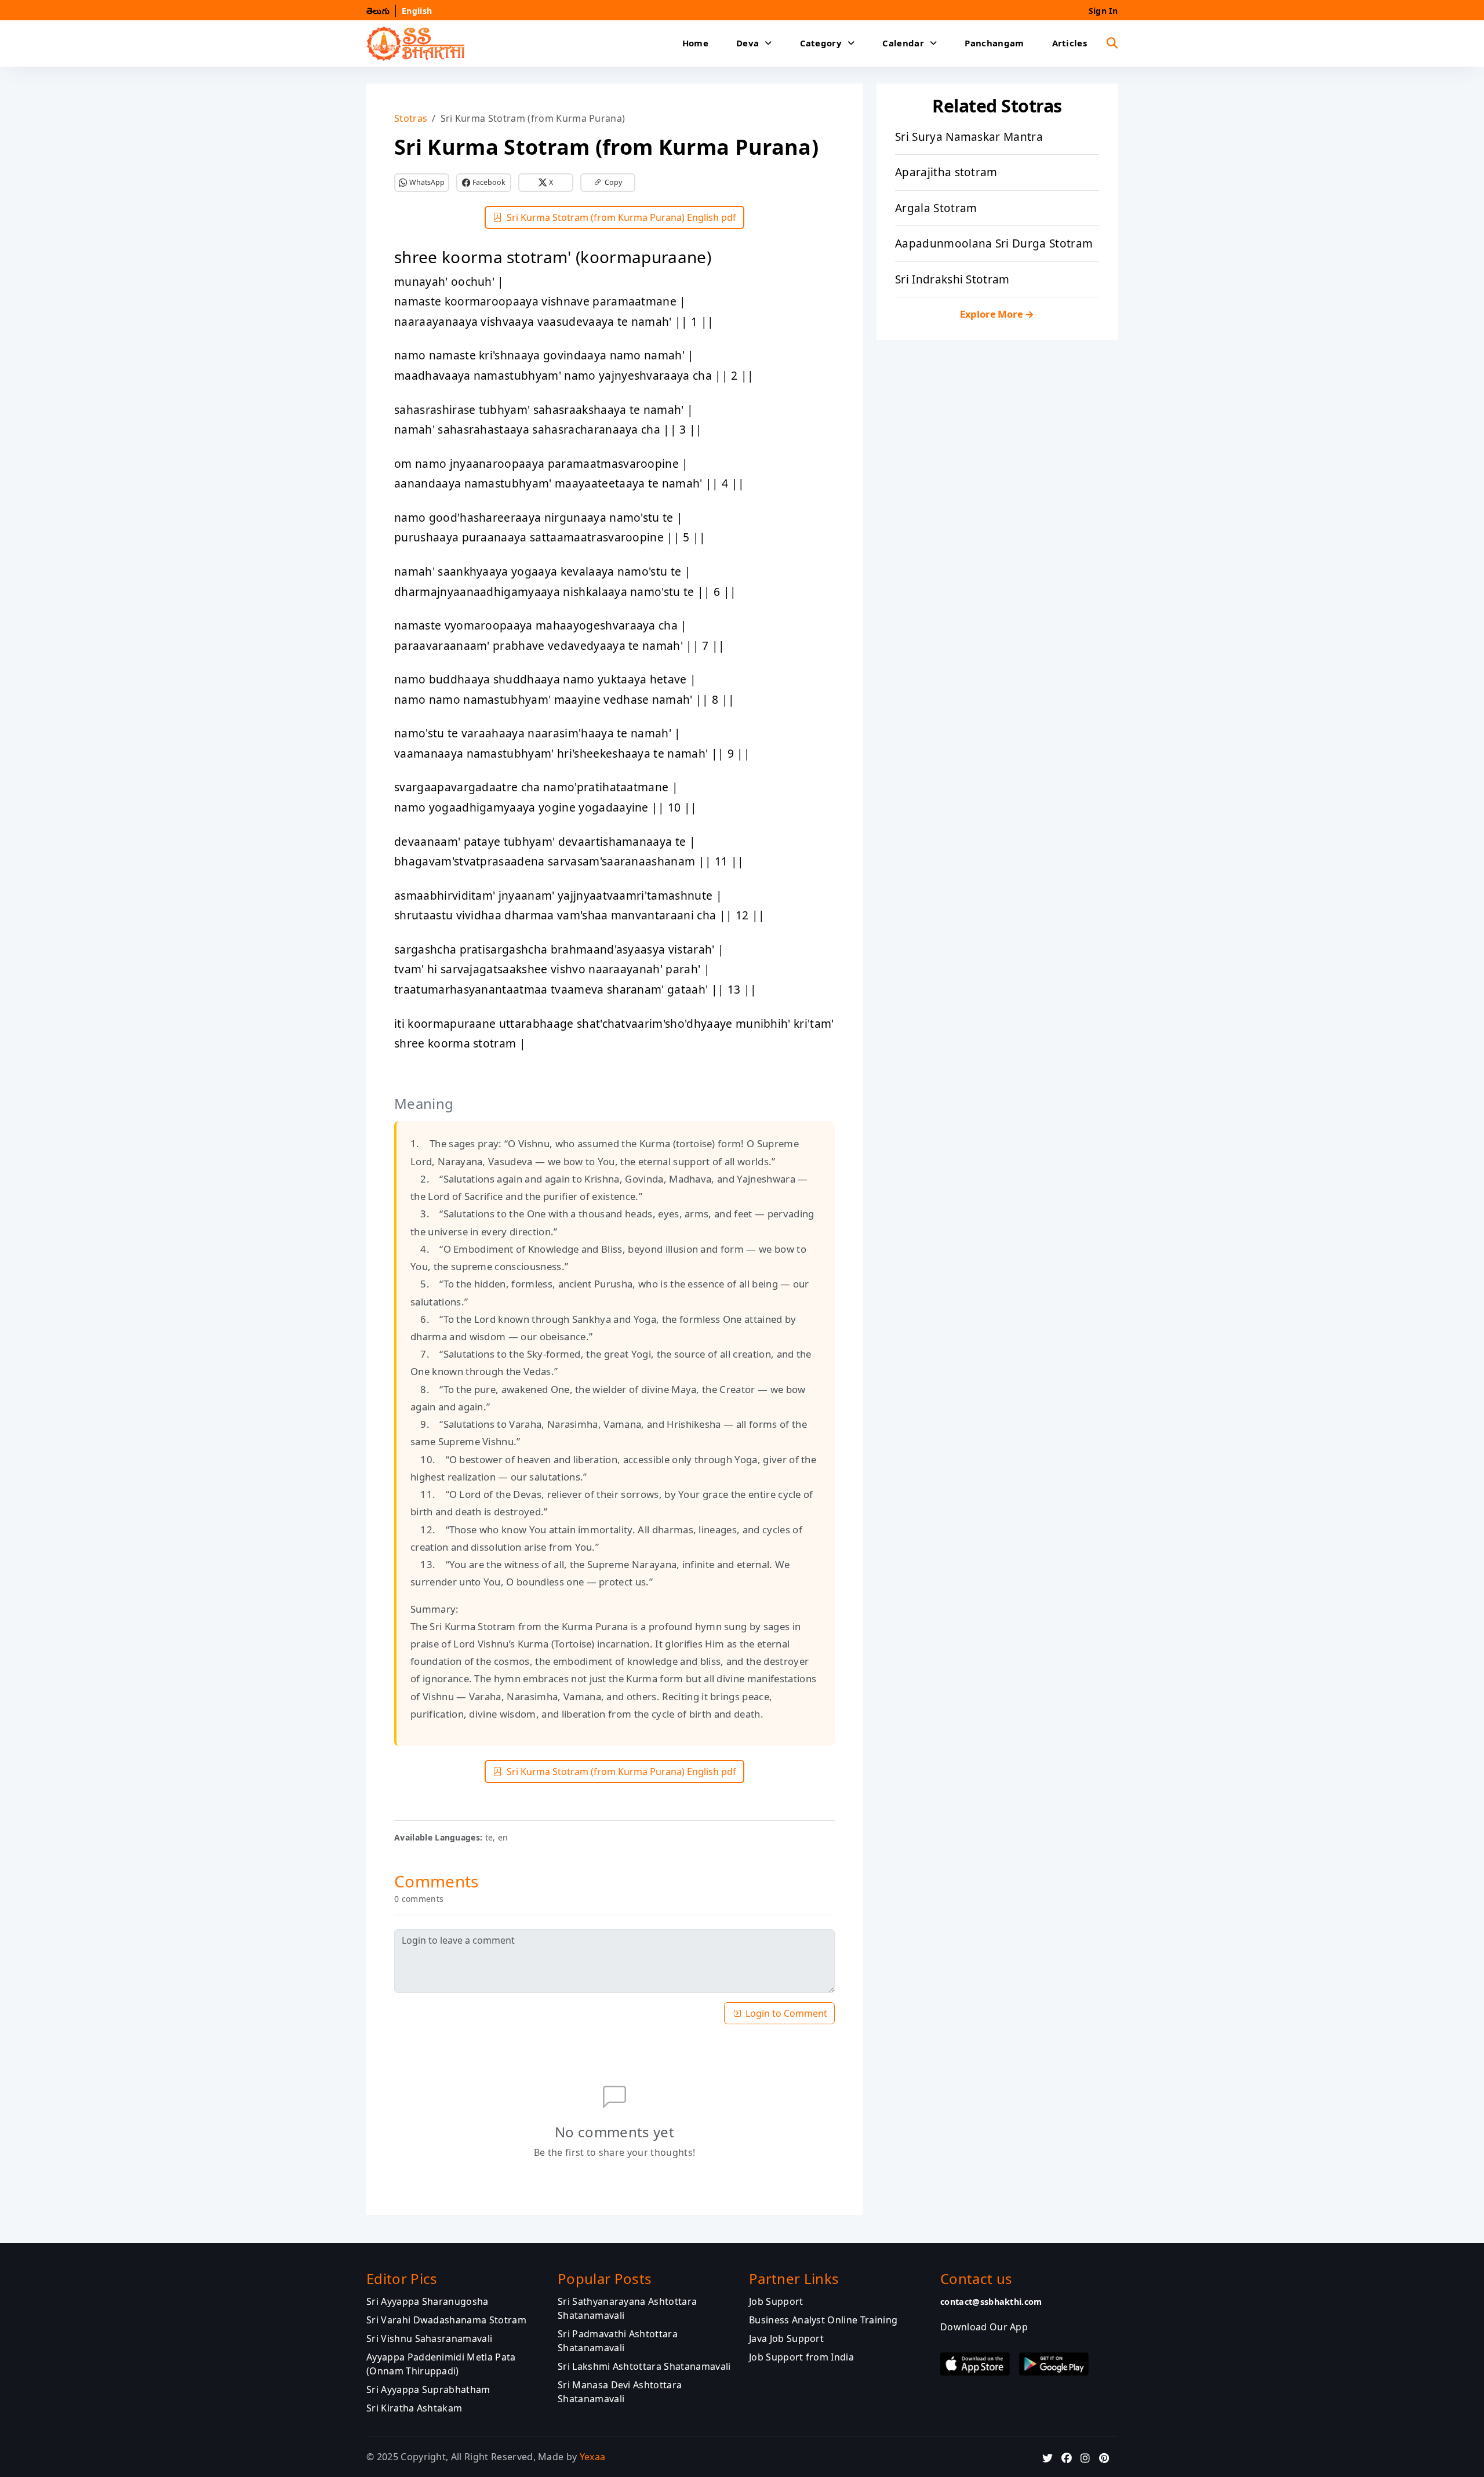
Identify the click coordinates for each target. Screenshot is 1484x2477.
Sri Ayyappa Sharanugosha (428, 2301)
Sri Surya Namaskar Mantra (969, 137)
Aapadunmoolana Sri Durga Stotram (994, 243)
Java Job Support (786, 2338)
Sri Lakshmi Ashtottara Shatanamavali (644, 2366)
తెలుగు (378, 11)
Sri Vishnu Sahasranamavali (429, 2338)
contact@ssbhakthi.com (991, 2301)
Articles (1070, 43)
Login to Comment (786, 2013)
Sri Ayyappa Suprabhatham (428, 2389)
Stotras (411, 118)
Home (695, 43)
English (417, 11)
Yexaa (593, 2456)
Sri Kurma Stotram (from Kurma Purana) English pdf (621, 217)
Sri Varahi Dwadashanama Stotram (446, 2319)
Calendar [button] (903, 43)
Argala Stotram (936, 208)
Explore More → (997, 314)
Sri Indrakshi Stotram (952, 279)
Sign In (1103, 11)
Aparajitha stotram (946, 172)
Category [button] (821, 43)
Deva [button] (748, 43)
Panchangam (994, 43)
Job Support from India (801, 2356)
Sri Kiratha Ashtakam (414, 2407)
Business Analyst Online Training (823, 2319)
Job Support (776, 2301)
